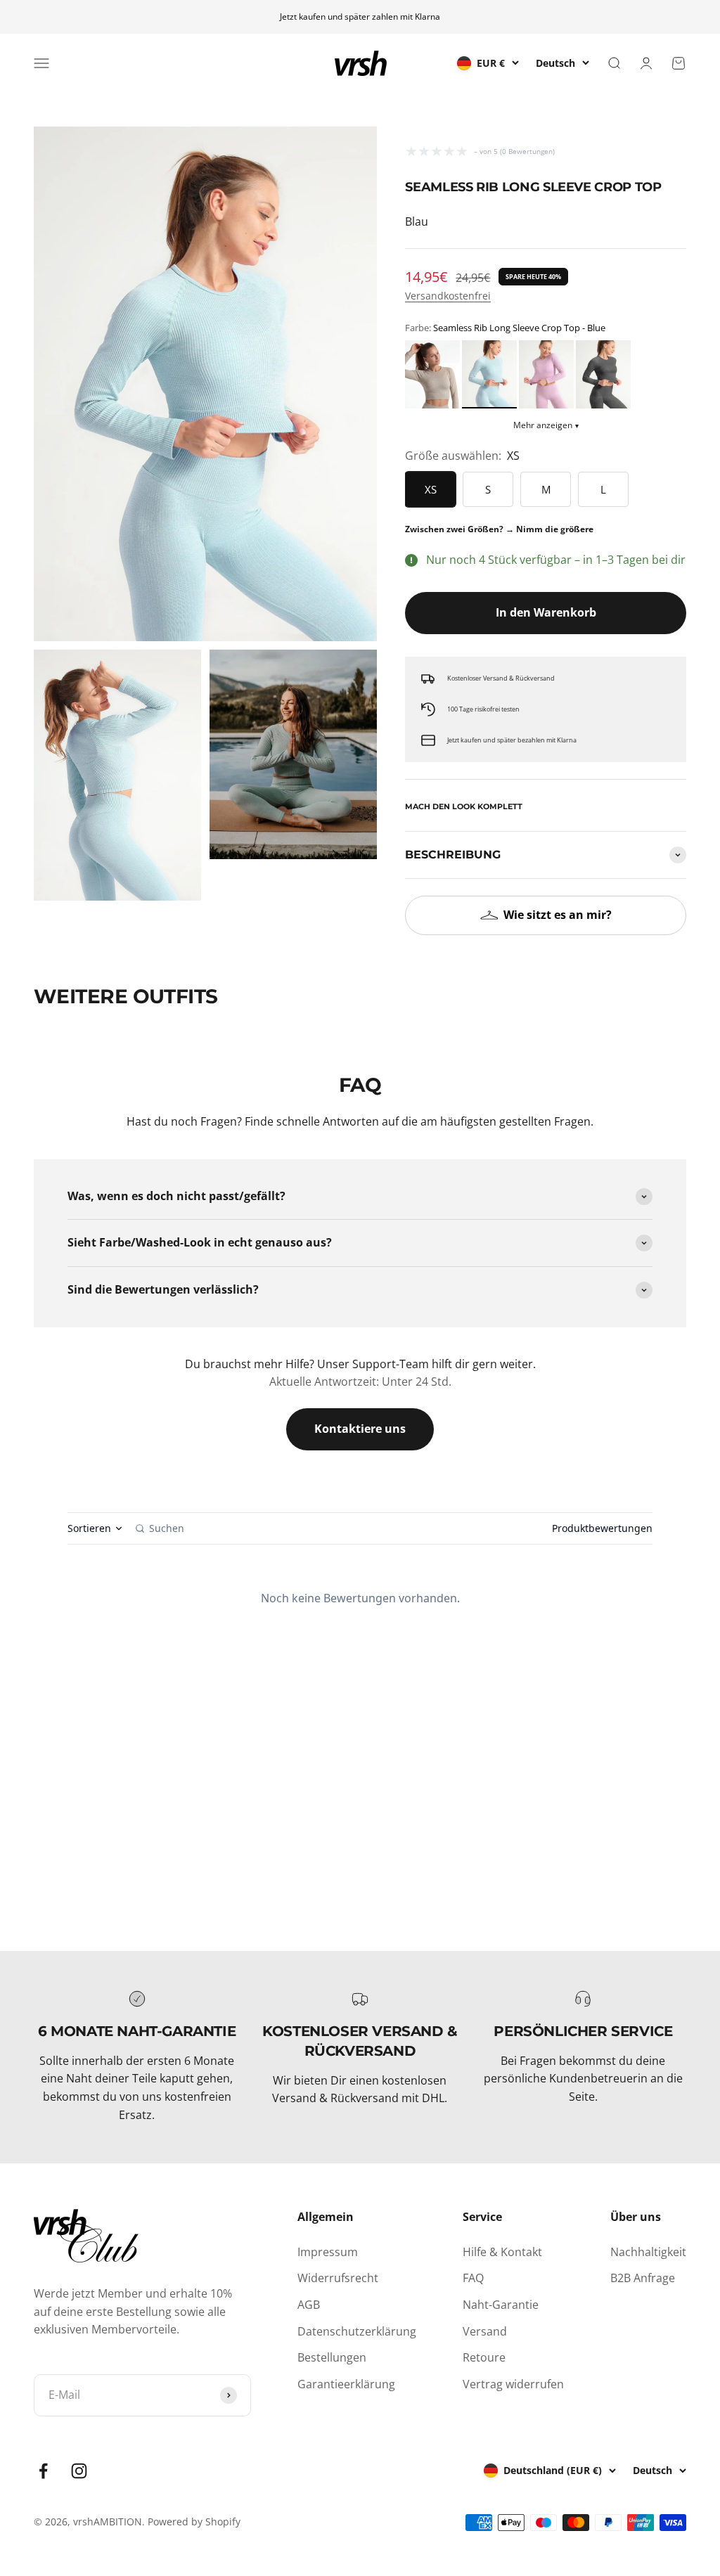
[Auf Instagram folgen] (79, 2471)
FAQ (473, 2278)
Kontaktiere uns (360, 1429)
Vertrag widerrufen (513, 2384)
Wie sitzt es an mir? (558, 915)
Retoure (484, 2357)
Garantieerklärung (346, 2384)
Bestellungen (332, 2357)
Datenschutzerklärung (357, 2331)
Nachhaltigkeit (648, 2252)
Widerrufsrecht (338, 2278)
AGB (309, 2305)
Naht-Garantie (501, 2305)
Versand (485, 2331)
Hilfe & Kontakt (502, 2252)
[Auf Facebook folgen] (43, 2471)
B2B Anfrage (643, 2278)
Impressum (328, 2252)
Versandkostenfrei (448, 296)
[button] (432, 374)
